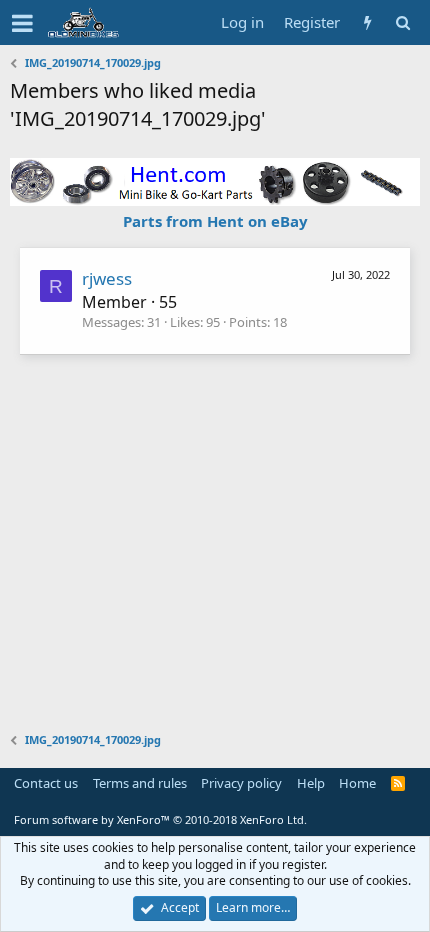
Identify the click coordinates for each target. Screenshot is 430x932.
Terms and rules (140, 783)
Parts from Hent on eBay (215, 221)
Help (311, 783)
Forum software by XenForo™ (160, 819)
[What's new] (367, 22)
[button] (22, 23)
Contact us (46, 783)
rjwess (107, 278)
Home (357, 783)
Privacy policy (241, 783)
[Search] (402, 22)
